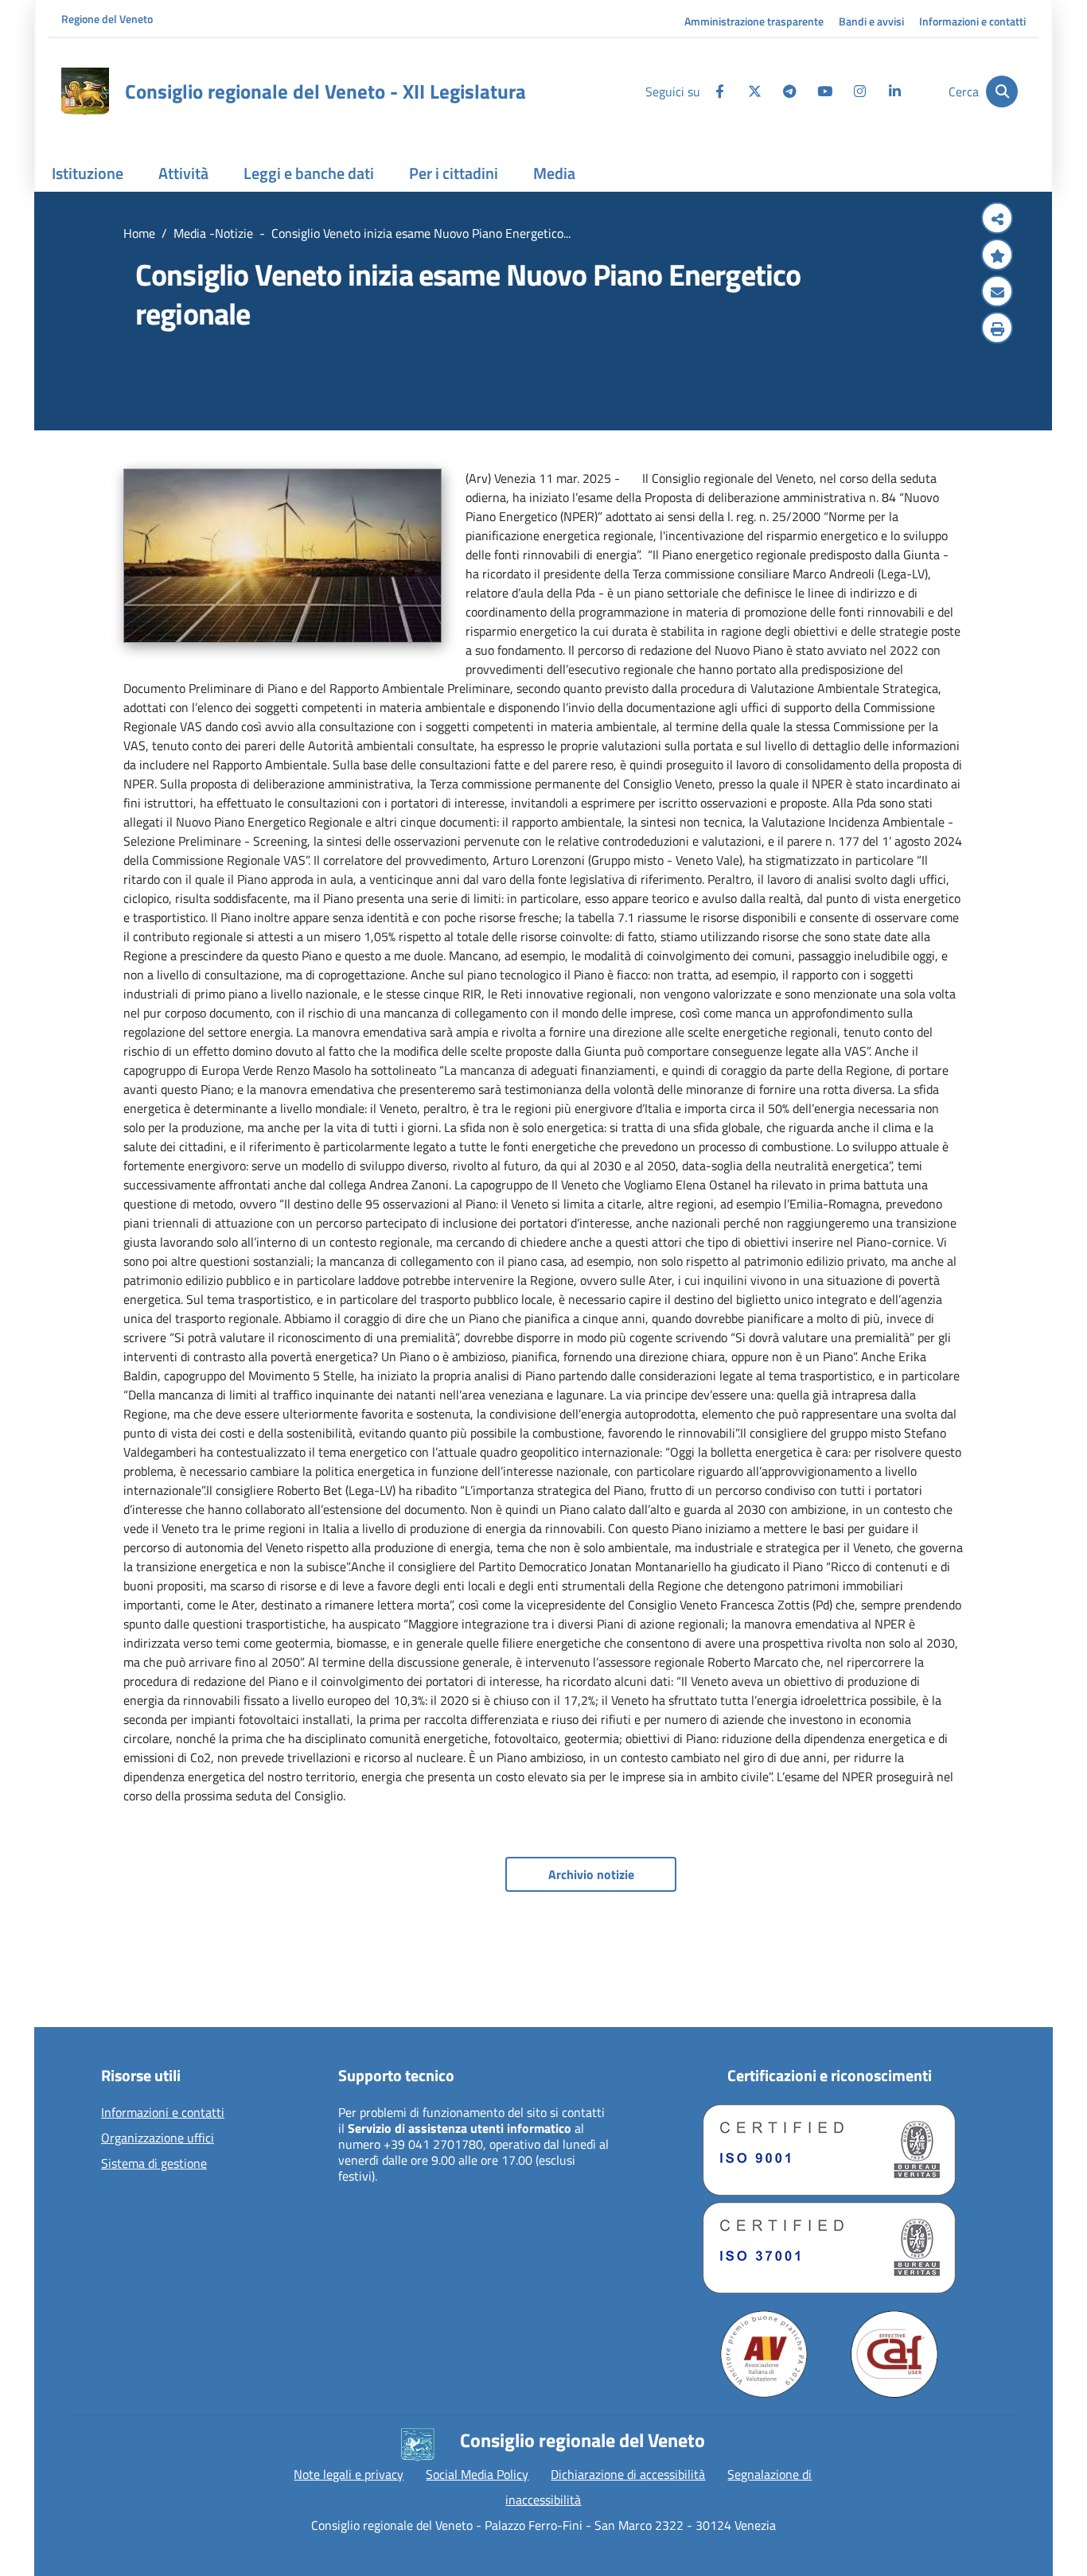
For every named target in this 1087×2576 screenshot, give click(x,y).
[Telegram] (789, 91)
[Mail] (997, 293)
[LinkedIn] (894, 91)
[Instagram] (859, 91)
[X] (754, 91)
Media (554, 173)
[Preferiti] (997, 256)
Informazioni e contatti (972, 21)
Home (139, 233)
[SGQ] (829, 2150)
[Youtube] (824, 91)
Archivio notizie (591, 1874)
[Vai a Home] (85, 91)
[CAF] (894, 2354)
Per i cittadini (454, 173)
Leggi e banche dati (309, 173)
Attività (183, 173)
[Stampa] (997, 329)
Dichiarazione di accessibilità (628, 2474)
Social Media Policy (477, 2474)
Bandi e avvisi (871, 21)
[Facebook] (719, 91)
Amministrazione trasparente (754, 21)
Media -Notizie (213, 233)
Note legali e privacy (349, 2474)
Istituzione (88, 173)
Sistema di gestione (154, 2164)
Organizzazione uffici (158, 2138)
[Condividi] (997, 220)
